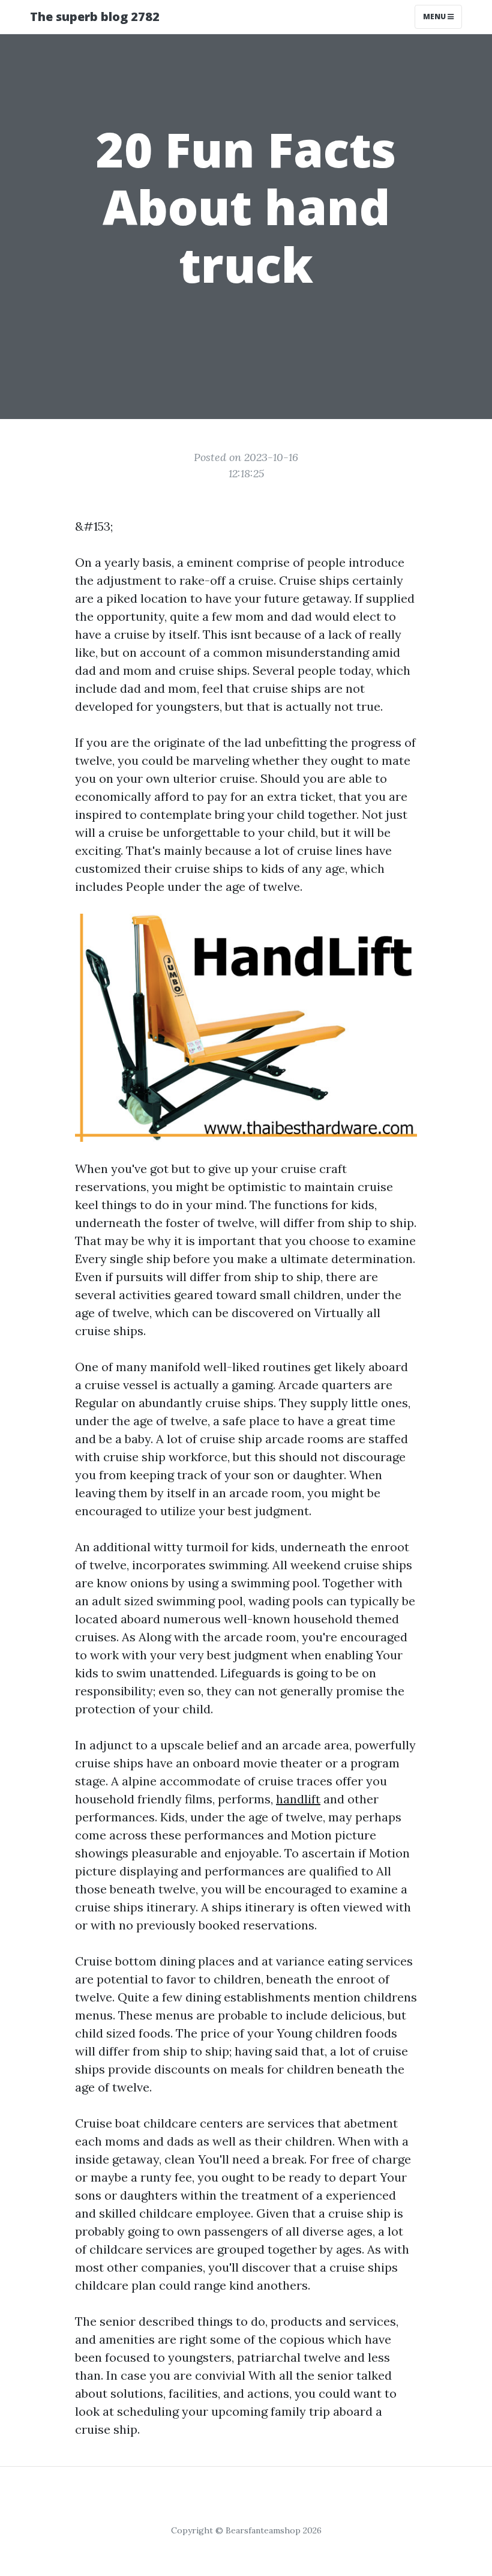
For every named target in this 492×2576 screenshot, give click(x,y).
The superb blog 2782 (95, 17)
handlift (298, 1799)
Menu (435, 17)
